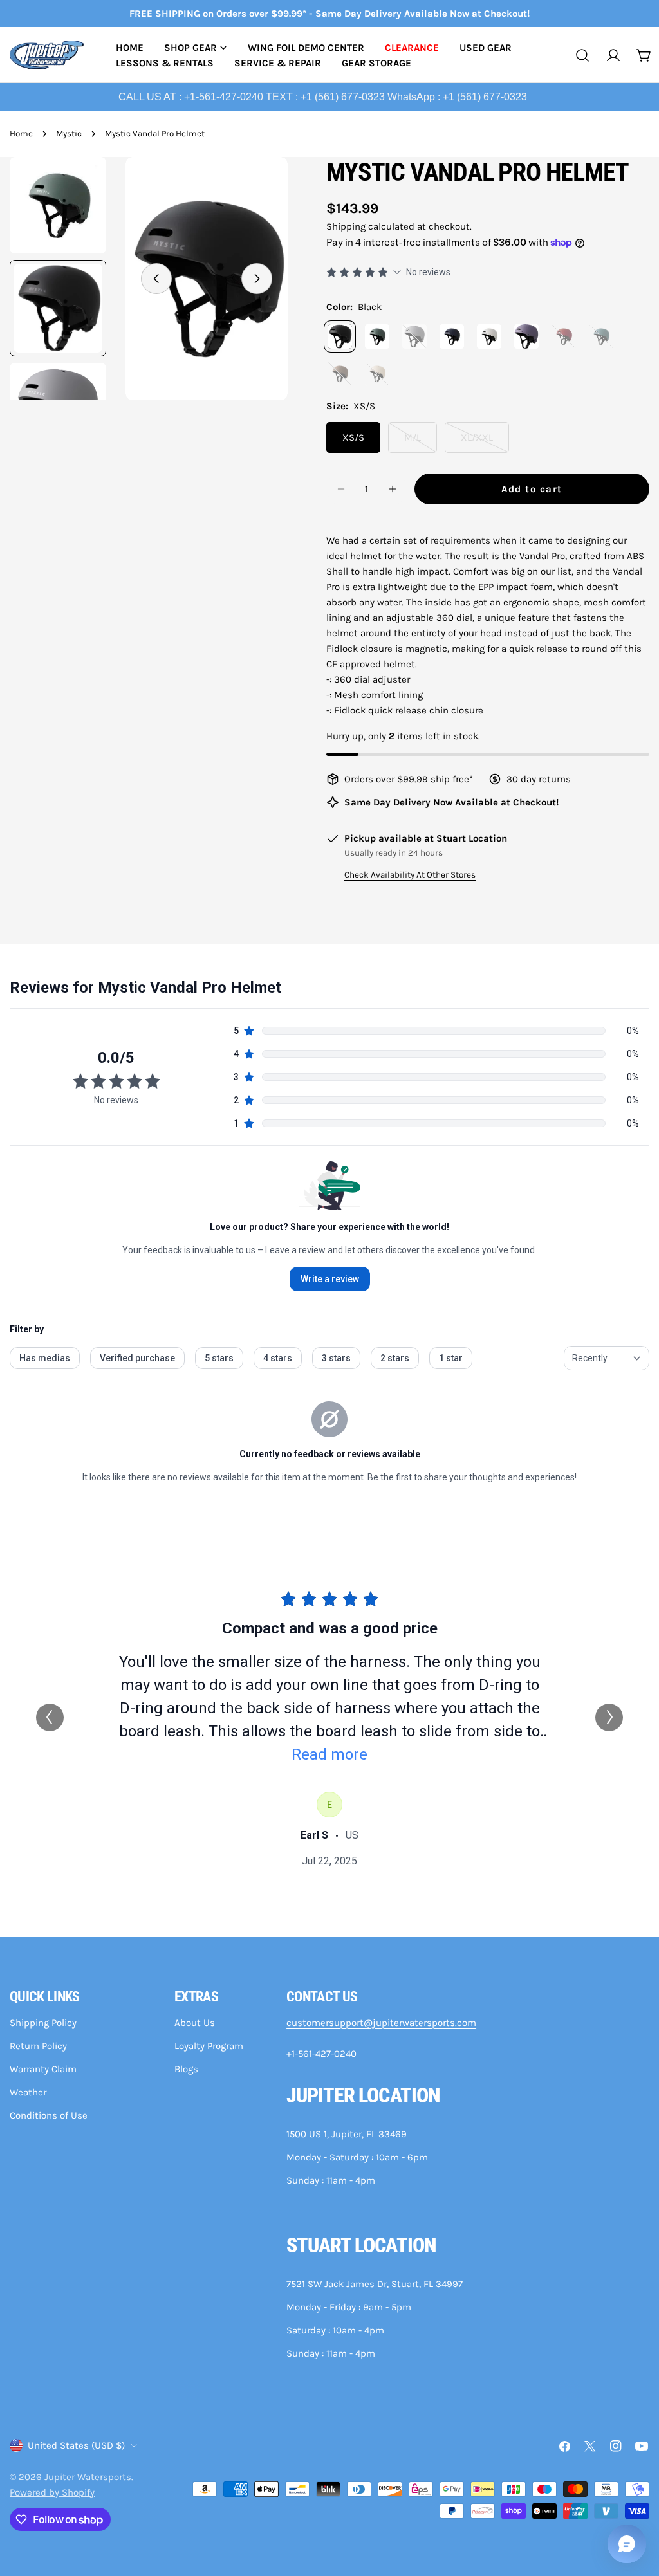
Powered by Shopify (52, 2492)
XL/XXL (485, 442)
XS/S (353, 437)
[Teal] (601, 336)
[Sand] (377, 374)
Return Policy (38, 2046)
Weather (28, 2092)
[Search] (582, 55)
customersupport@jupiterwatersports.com (381, 2023)
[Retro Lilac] (526, 336)
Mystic (69, 133)
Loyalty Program (209, 2046)
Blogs (186, 2069)
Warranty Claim (43, 2069)
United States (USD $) (76, 2445)
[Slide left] (156, 279)
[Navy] (452, 336)
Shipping (346, 226)
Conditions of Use (49, 2115)
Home (21, 133)
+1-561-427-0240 (321, 2054)
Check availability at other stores (410, 875)
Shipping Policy (43, 2023)
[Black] (340, 336)
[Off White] (489, 336)
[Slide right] (257, 279)
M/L (421, 442)
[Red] (564, 336)
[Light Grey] (414, 336)
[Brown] (340, 374)
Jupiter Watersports (88, 2477)
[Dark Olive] (377, 336)
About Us (195, 2023)
